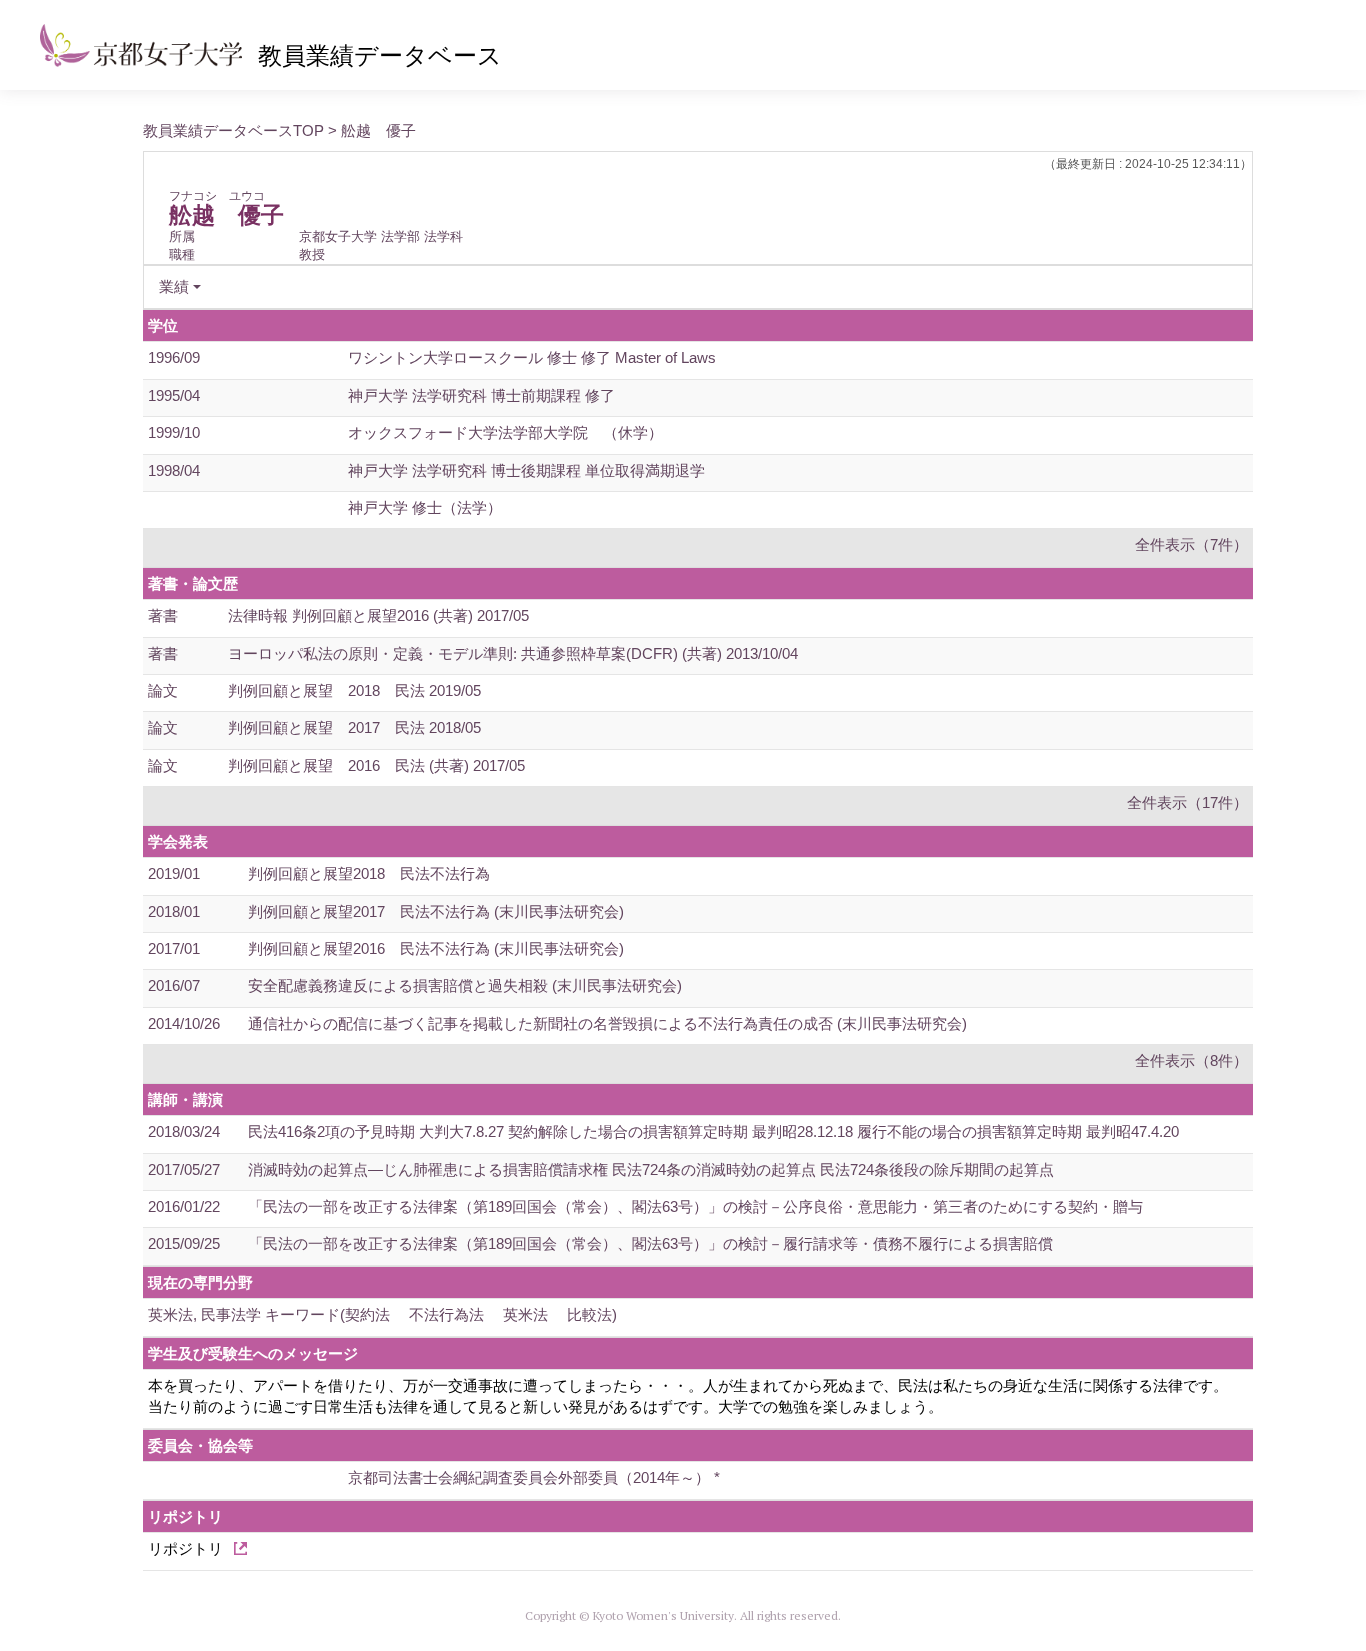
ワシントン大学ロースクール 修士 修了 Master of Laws (532, 357)
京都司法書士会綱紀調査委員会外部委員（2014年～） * (534, 1477)
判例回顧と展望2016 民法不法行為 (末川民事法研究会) (436, 948)
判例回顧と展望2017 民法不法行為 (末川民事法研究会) (436, 911)
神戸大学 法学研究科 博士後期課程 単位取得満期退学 (526, 470)
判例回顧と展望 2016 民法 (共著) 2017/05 (376, 765)
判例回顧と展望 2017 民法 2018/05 (354, 727)
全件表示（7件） (1191, 544)
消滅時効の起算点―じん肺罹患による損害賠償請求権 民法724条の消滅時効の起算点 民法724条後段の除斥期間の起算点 (651, 1169)
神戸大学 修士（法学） (425, 507)
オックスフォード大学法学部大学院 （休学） (505, 432)
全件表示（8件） (1191, 1060)
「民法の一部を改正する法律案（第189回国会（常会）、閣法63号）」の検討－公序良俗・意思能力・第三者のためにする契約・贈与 (695, 1206)
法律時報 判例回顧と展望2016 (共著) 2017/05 (378, 615)
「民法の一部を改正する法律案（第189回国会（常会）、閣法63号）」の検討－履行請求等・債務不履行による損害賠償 (650, 1243)
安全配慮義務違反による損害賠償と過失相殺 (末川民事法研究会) (465, 985)
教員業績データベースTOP (233, 130)
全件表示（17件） (1187, 802)
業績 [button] (174, 286)
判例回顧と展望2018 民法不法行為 (369, 873)
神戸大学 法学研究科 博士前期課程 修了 (481, 395)
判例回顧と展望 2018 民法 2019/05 (354, 690)
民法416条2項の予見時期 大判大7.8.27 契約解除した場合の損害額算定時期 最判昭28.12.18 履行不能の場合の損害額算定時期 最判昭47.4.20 (713, 1131)
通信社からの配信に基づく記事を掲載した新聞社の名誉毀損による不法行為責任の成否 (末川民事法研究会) (607, 1023)
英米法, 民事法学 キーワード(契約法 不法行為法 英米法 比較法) (382, 1314)
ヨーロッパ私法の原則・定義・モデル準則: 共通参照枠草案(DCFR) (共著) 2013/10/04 (513, 653)
